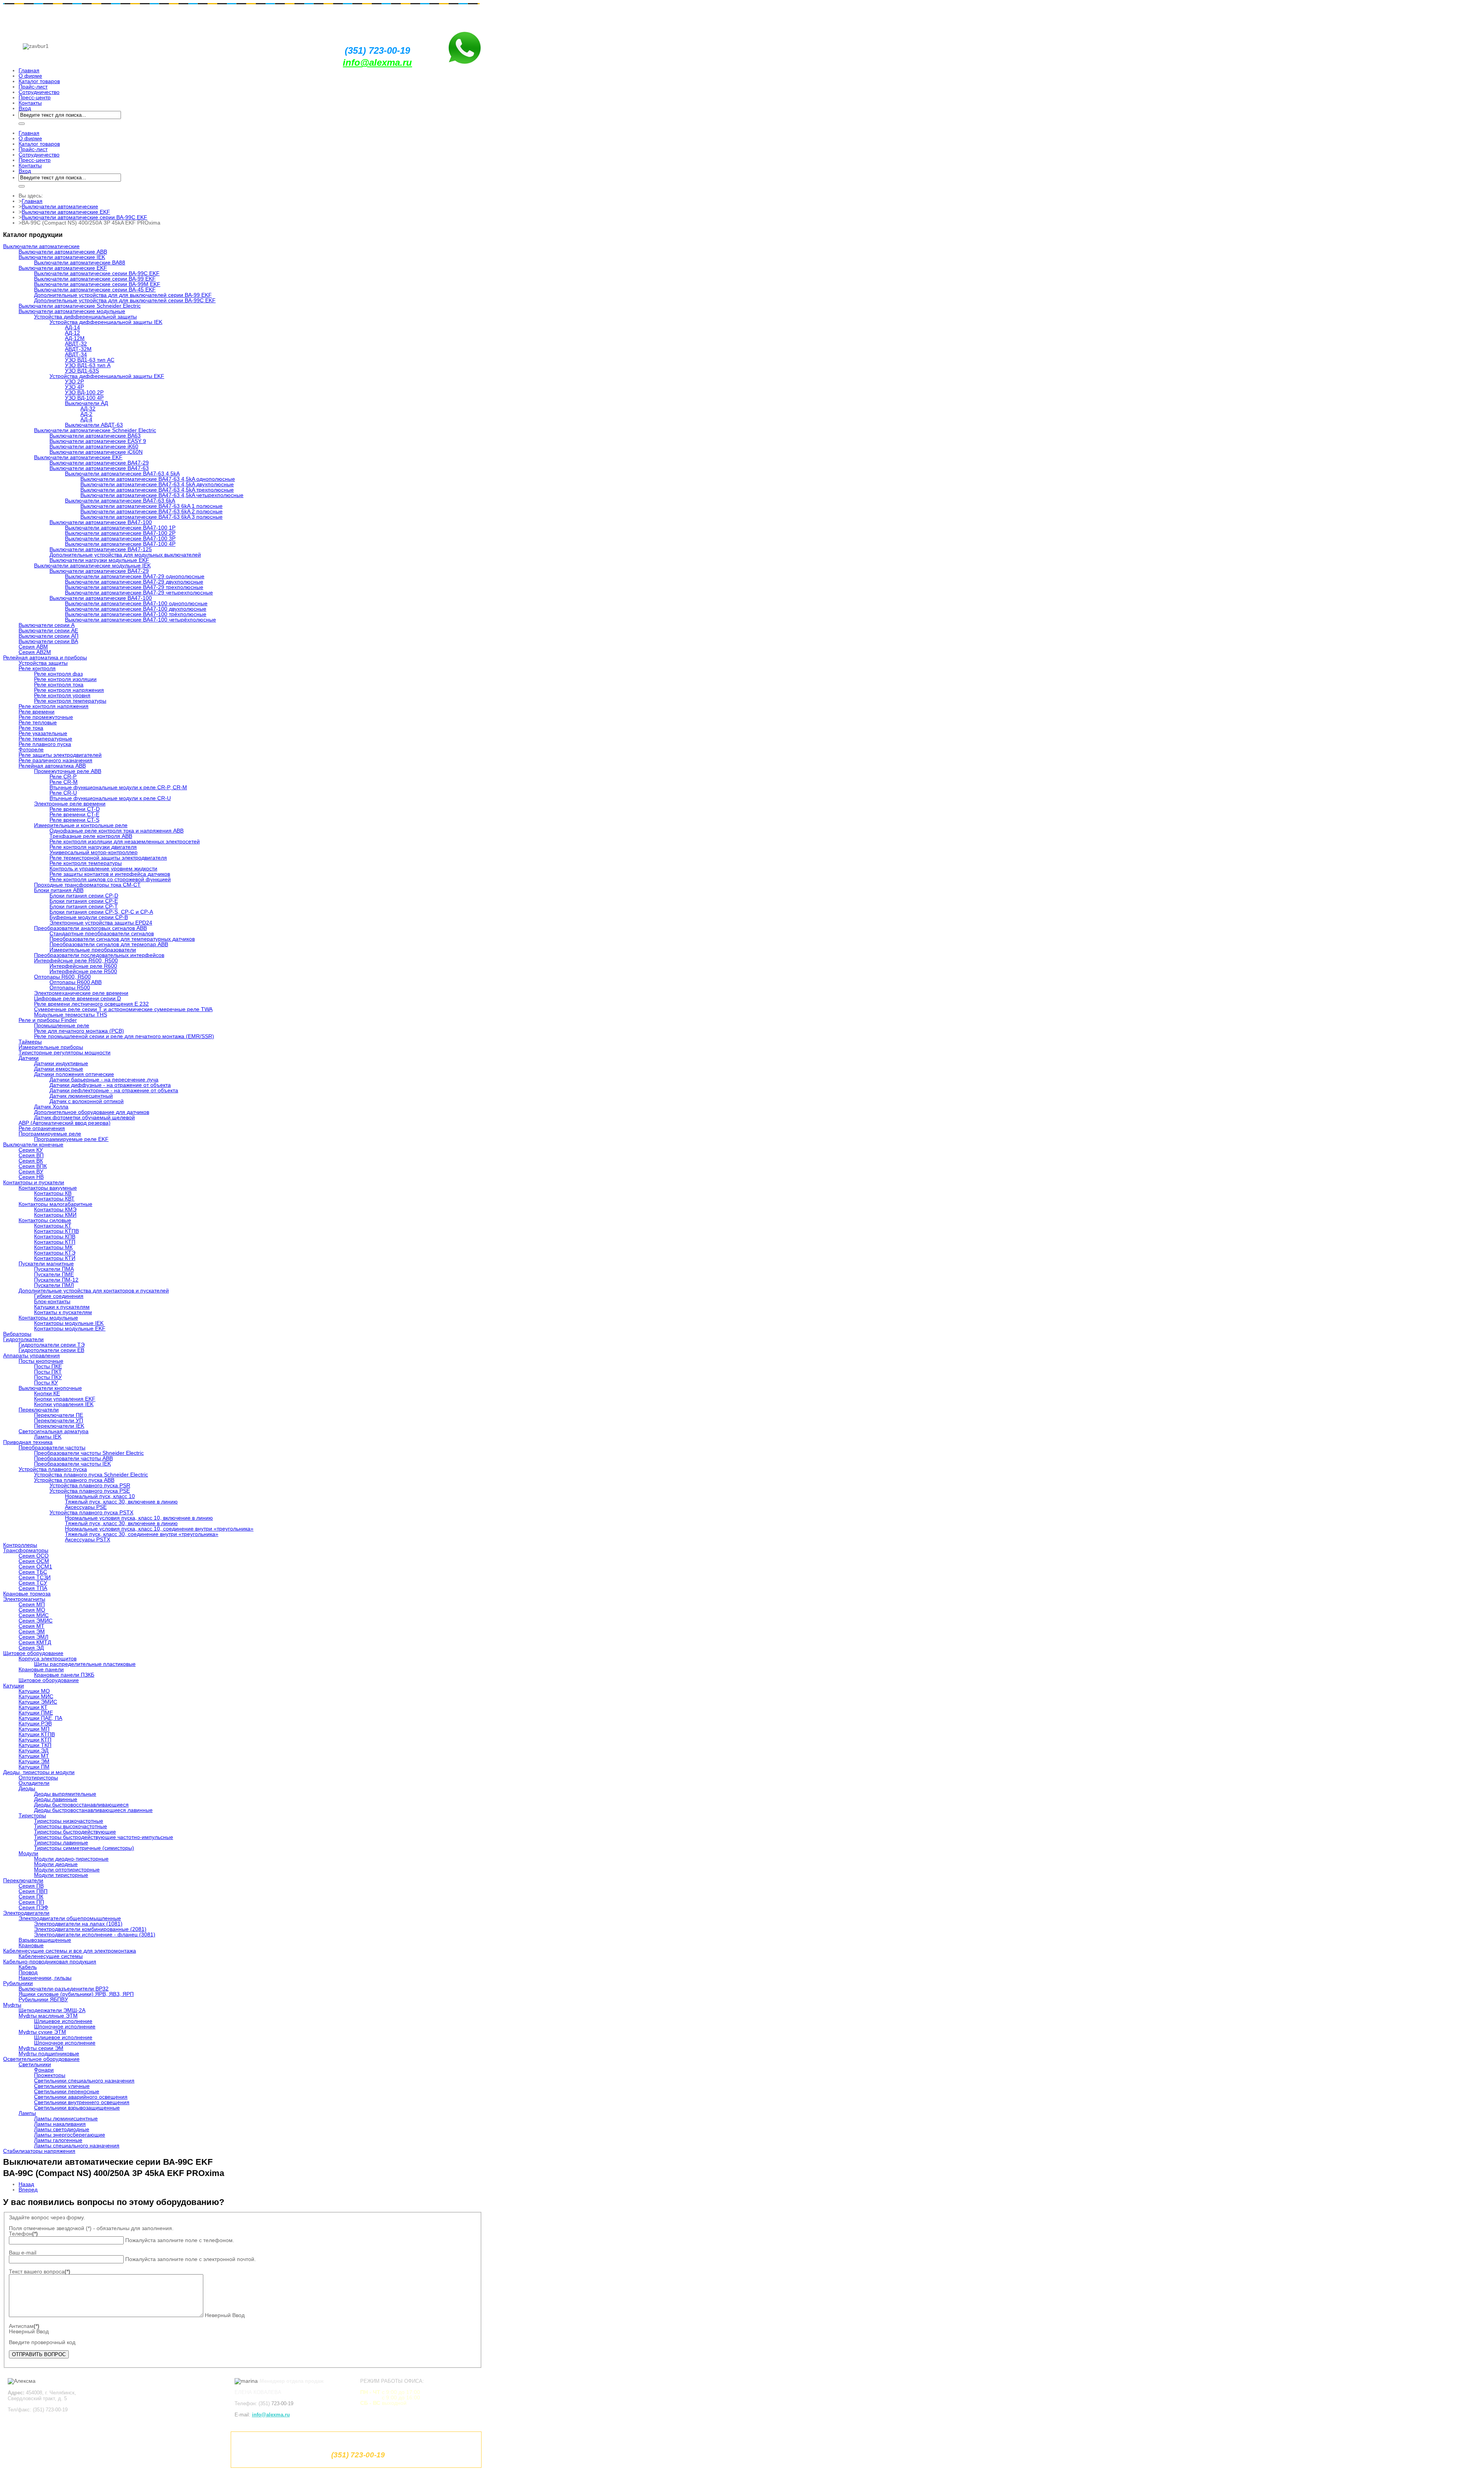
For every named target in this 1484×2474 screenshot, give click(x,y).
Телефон (23, 2234)
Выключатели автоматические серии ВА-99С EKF (84, 217)
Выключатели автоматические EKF (66, 212)
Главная (32, 201)
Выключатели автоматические (60, 206)
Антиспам (24, 2326)
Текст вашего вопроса (40, 2271)
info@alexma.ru (377, 62)
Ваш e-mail (23, 2253)
